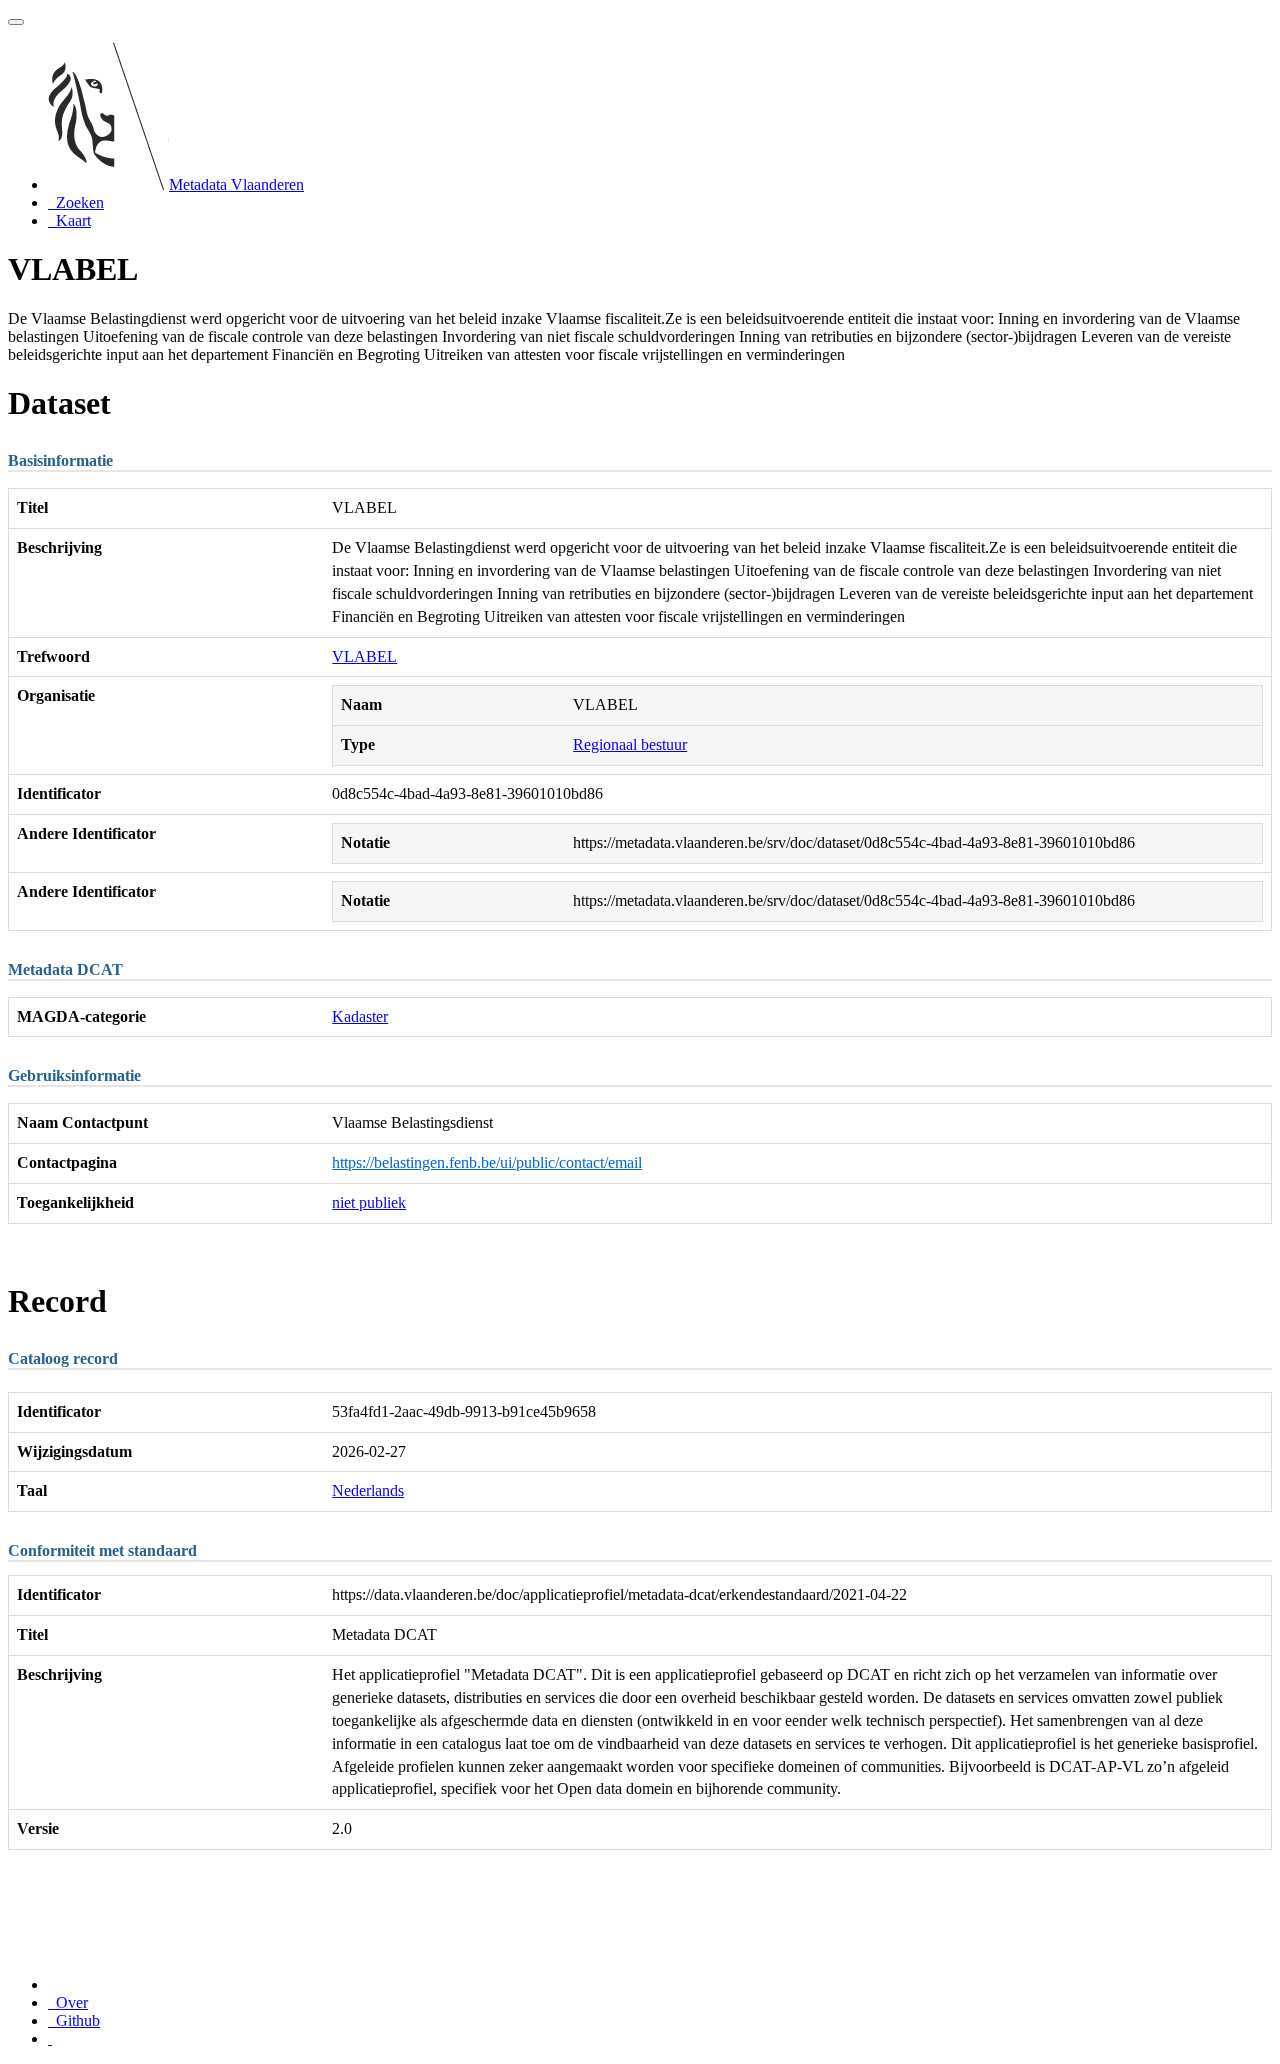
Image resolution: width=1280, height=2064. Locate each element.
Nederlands (368, 1490)
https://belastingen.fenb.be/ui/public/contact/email (487, 1162)
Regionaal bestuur (630, 744)
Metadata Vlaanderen (236, 184)
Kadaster (360, 1016)
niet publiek (369, 1202)
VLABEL (364, 656)
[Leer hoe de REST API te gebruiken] (50, 2038)
